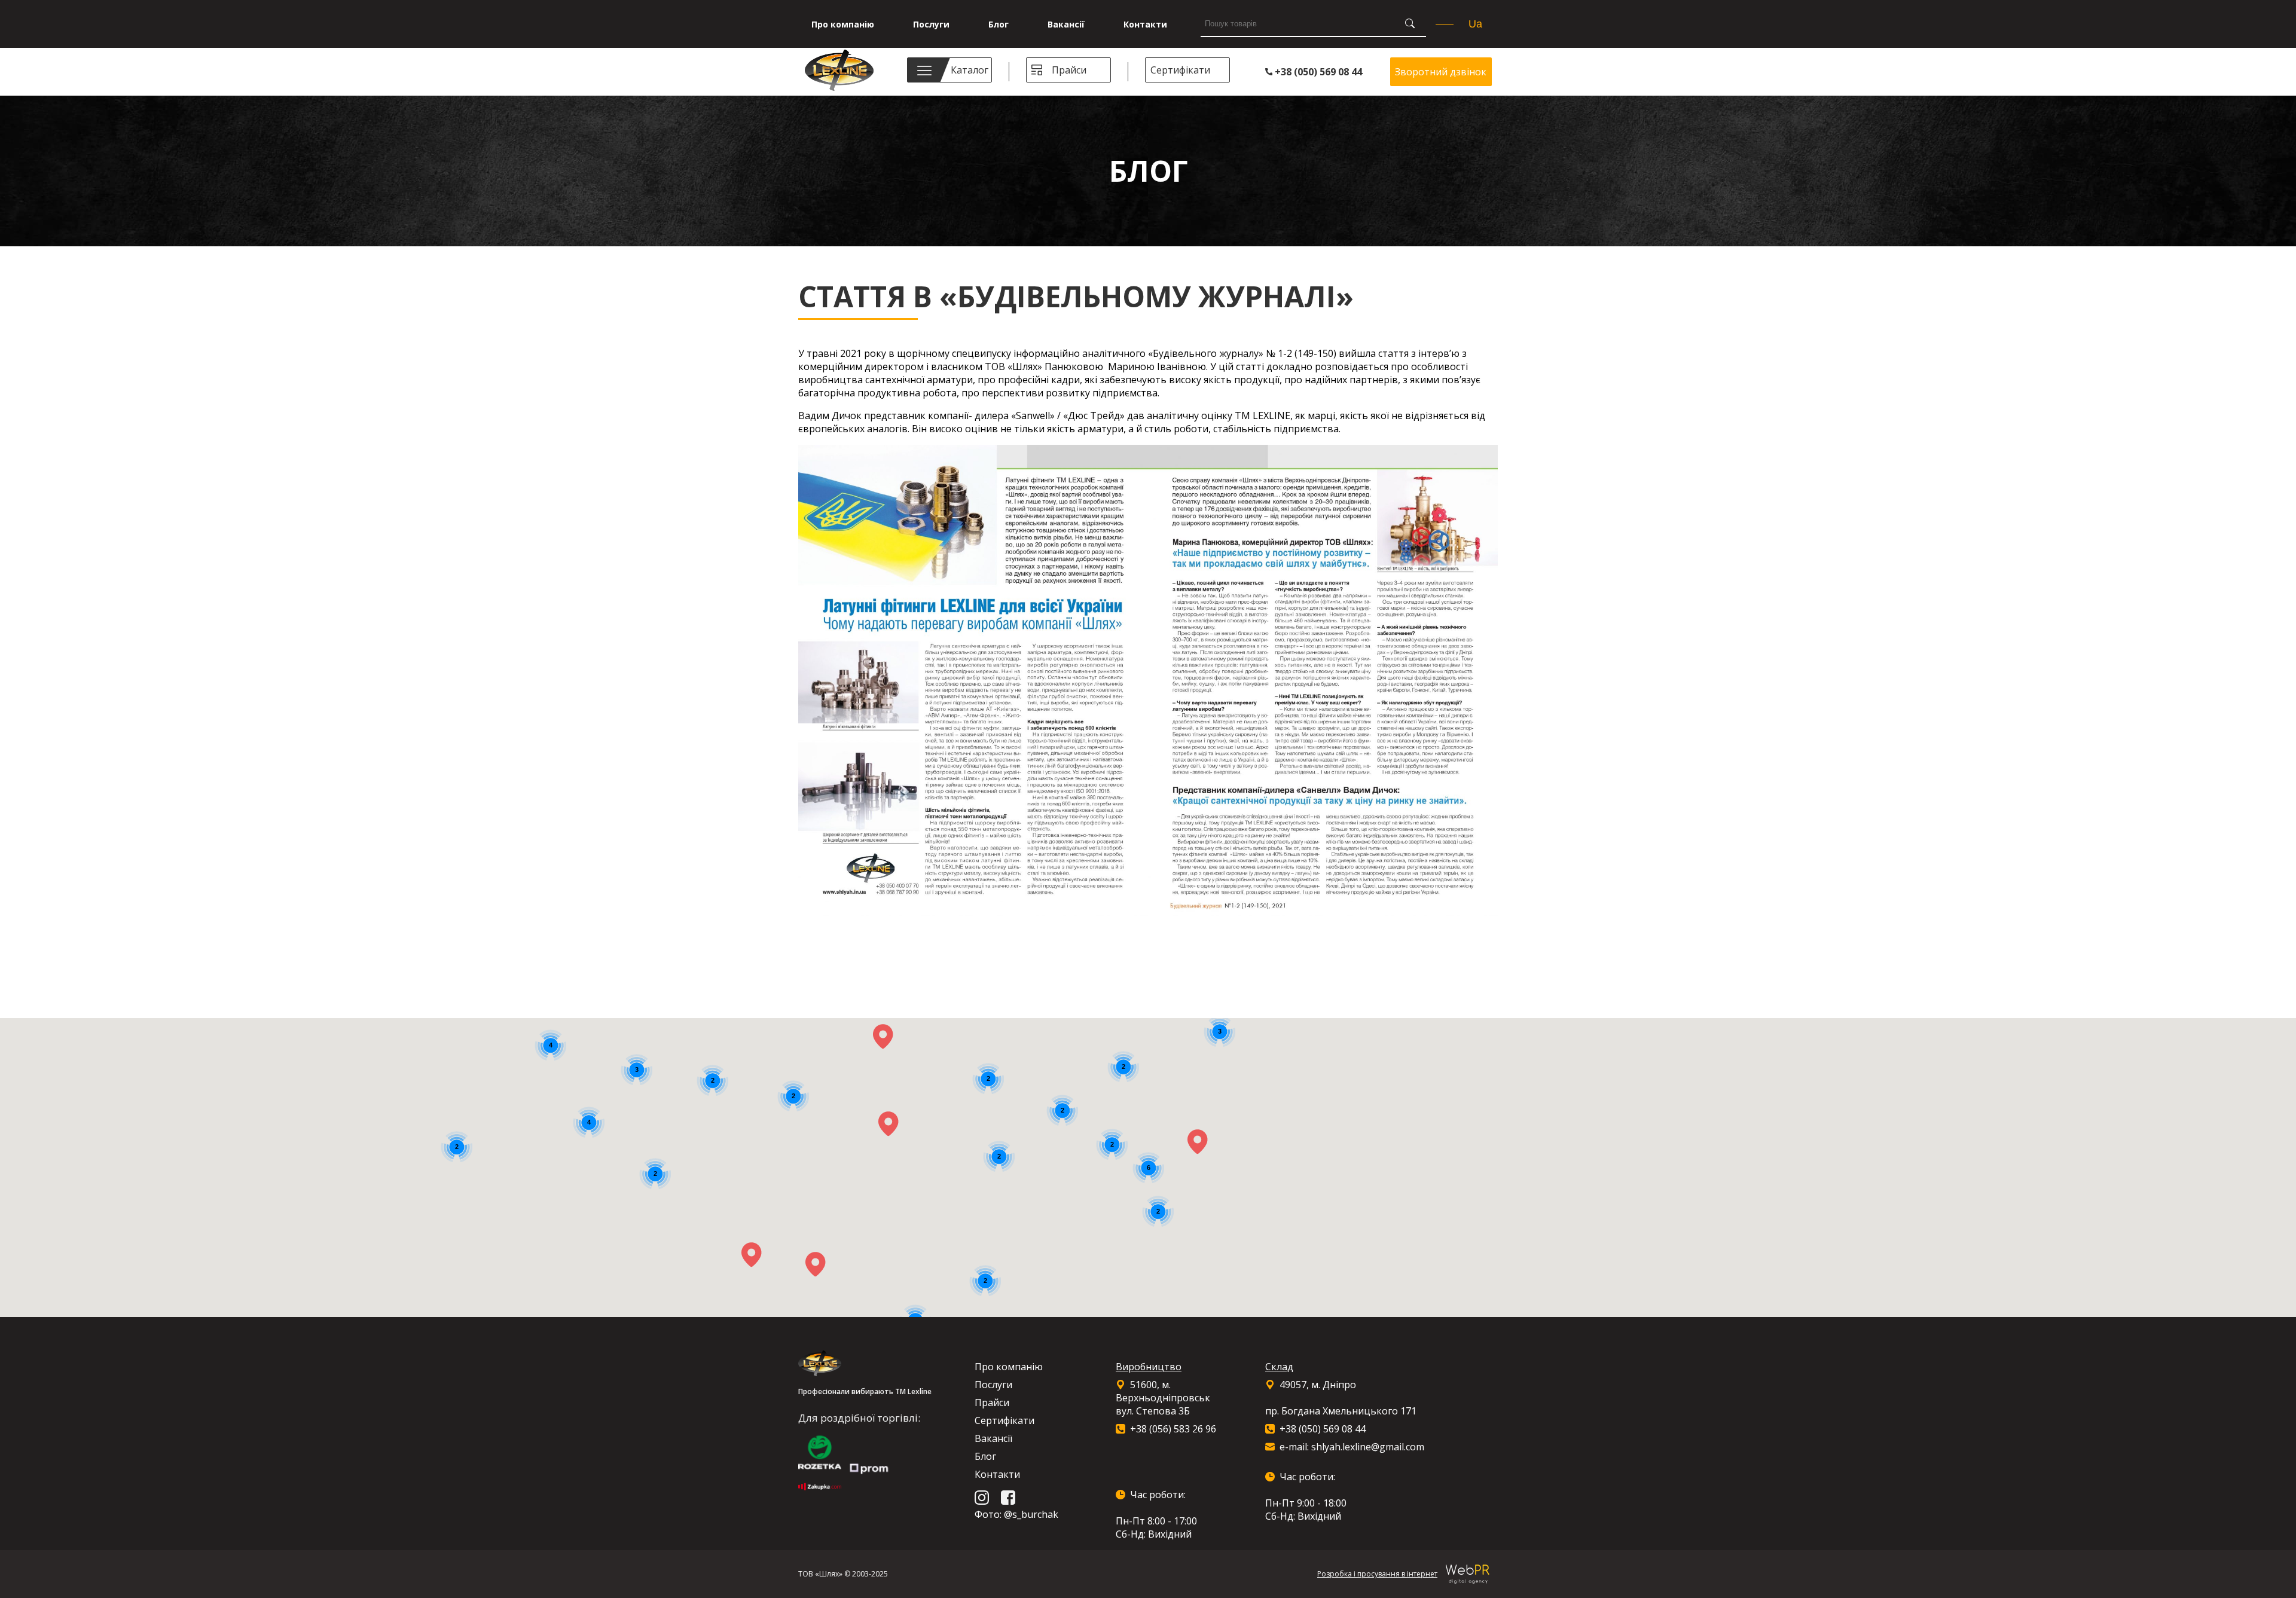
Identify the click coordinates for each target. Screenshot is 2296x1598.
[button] (889, 1124)
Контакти (1145, 24)
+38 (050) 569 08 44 (1317, 72)
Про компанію (843, 24)
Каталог (970, 70)
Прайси (1069, 70)
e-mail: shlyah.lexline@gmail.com (1352, 1447)
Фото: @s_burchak (1016, 1514)
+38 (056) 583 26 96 (1173, 1429)
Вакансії (1066, 24)
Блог (999, 24)
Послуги (931, 24)
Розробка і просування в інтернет (1377, 1574)
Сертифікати (1180, 70)
